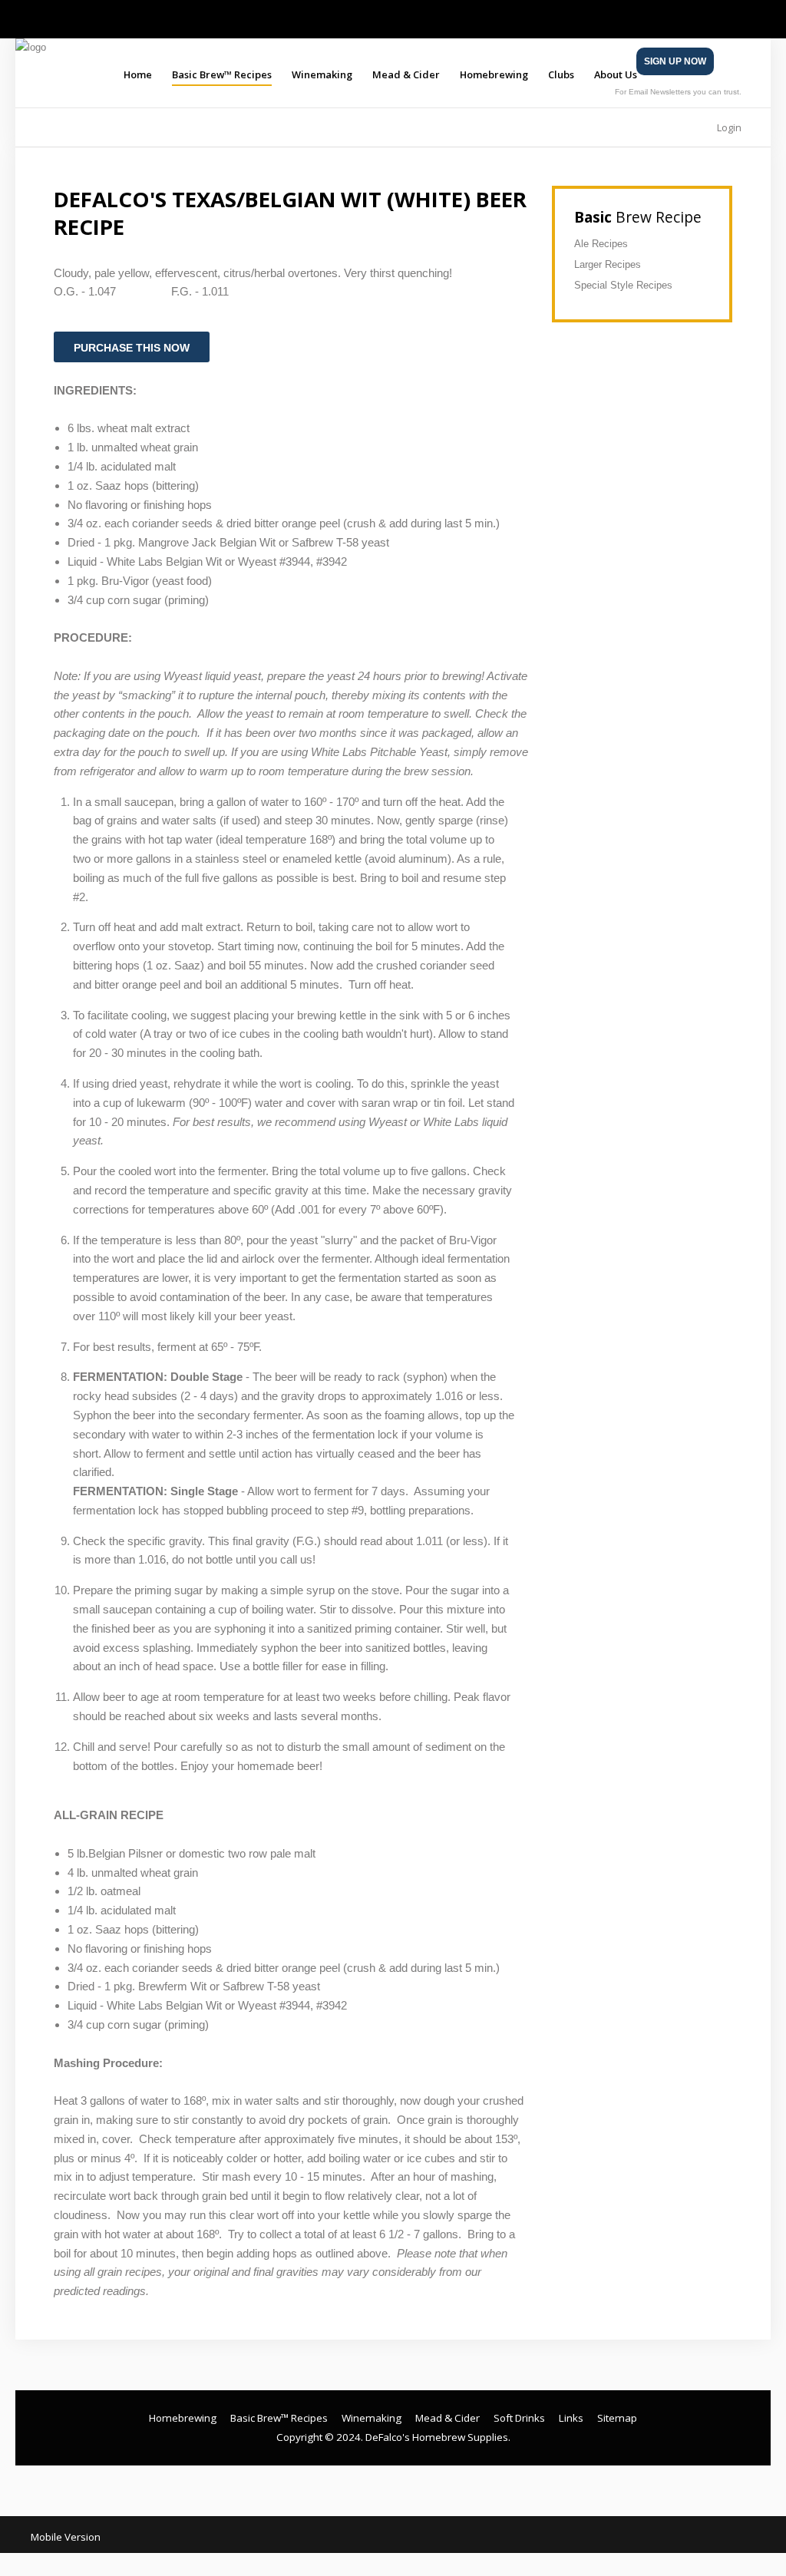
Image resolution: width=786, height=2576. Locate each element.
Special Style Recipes (623, 285)
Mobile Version (66, 2537)
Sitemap (617, 2418)
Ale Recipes (601, 244)
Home (138, 74)
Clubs (561, 74)
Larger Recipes (608, 264)
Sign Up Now (675, 61)
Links (571, 2418)
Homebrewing (494, 74)
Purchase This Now (132, 348)
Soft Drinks (519, 2418)
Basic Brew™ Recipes (222, 74)
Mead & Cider (406, 74)
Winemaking (322, 74)
